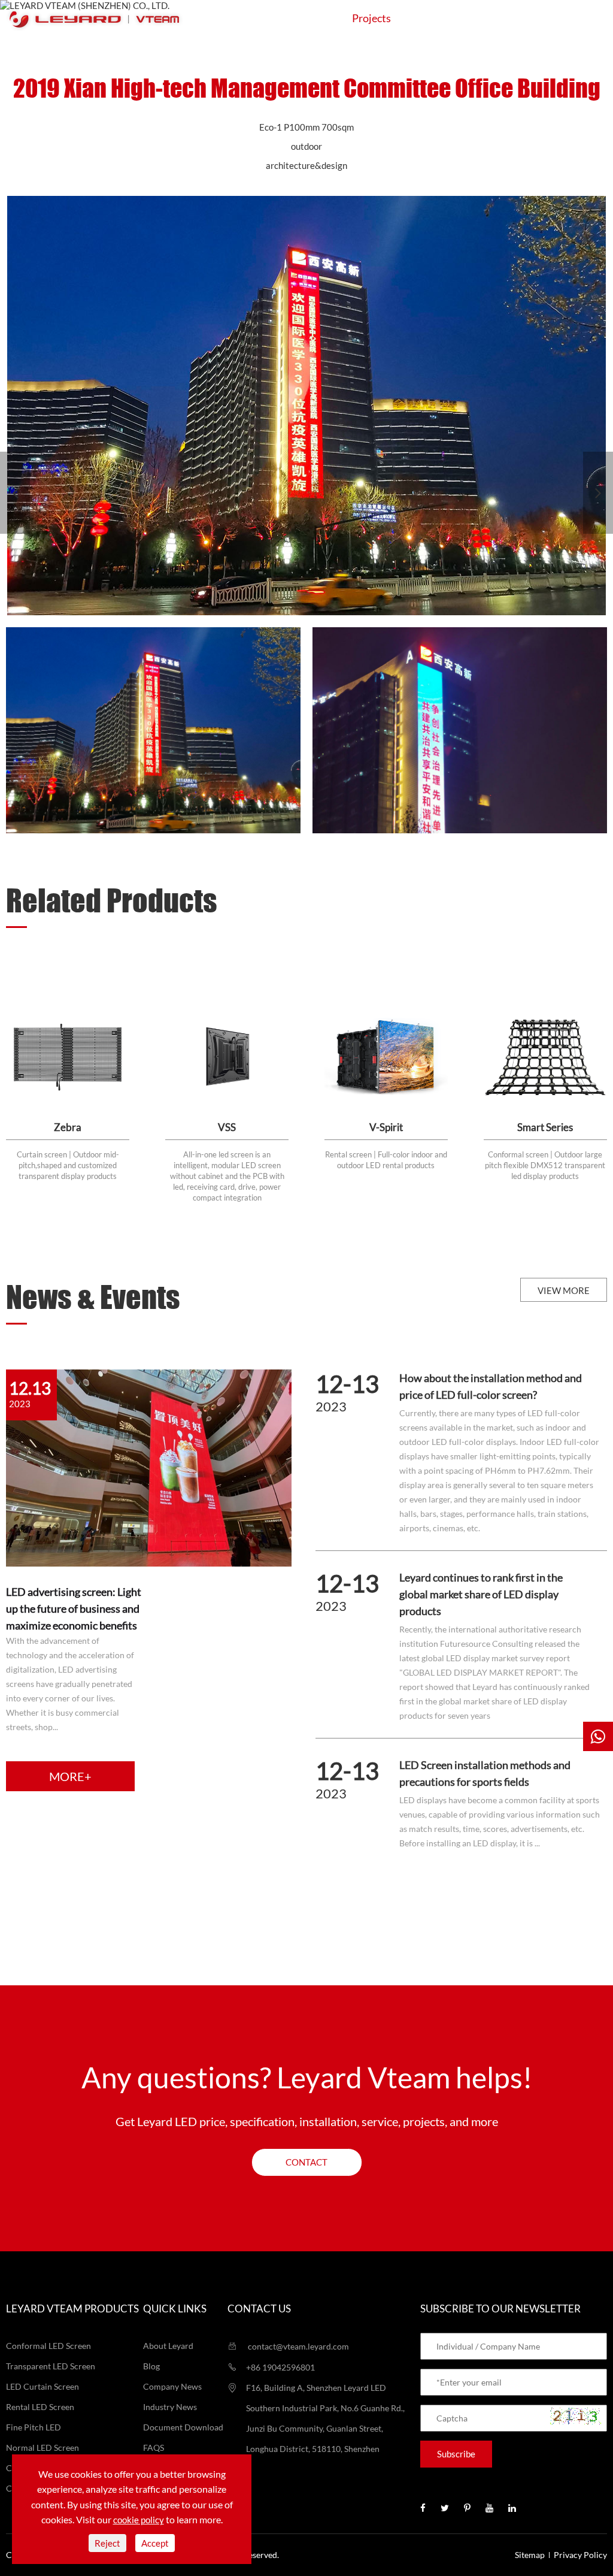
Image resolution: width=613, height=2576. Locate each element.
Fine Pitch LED (34, 2427)
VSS (227, 1127)
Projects (371, 18)
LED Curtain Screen (43, 2386)
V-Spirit (386, 1127)
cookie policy (139, 2520)
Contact (585, 18)
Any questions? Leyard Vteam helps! (307, 2077)
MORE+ (70, 1776)
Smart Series (545, 1127)
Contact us (259, 2309)
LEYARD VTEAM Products (72, 2309)
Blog (151, 2366)
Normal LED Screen (43, 2447)
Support (446, 18)
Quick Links (175, 2309)
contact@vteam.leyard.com (298, 2346)
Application (289, 18)
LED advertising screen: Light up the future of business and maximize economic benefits (74, 1609)
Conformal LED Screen (48, 2346)
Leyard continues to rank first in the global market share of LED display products (481, 1594)
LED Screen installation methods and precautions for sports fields (485, 1773)
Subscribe (456, 2454)
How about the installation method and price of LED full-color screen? (491, 1386)
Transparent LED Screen (51, 2366)
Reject (107, 2543)
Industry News (170, 2407)
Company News (172, 2386)
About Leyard (168, 2346)
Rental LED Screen (40, 2407)
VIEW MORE (564, 1290)
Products (204, 18)
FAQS (154, 2447)
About (516, 18)
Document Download (183, 2427)
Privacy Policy (580, 2555)
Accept (155, 2543)
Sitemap (530, 2555)
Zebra (68, 1127)
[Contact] (598, 1736)
